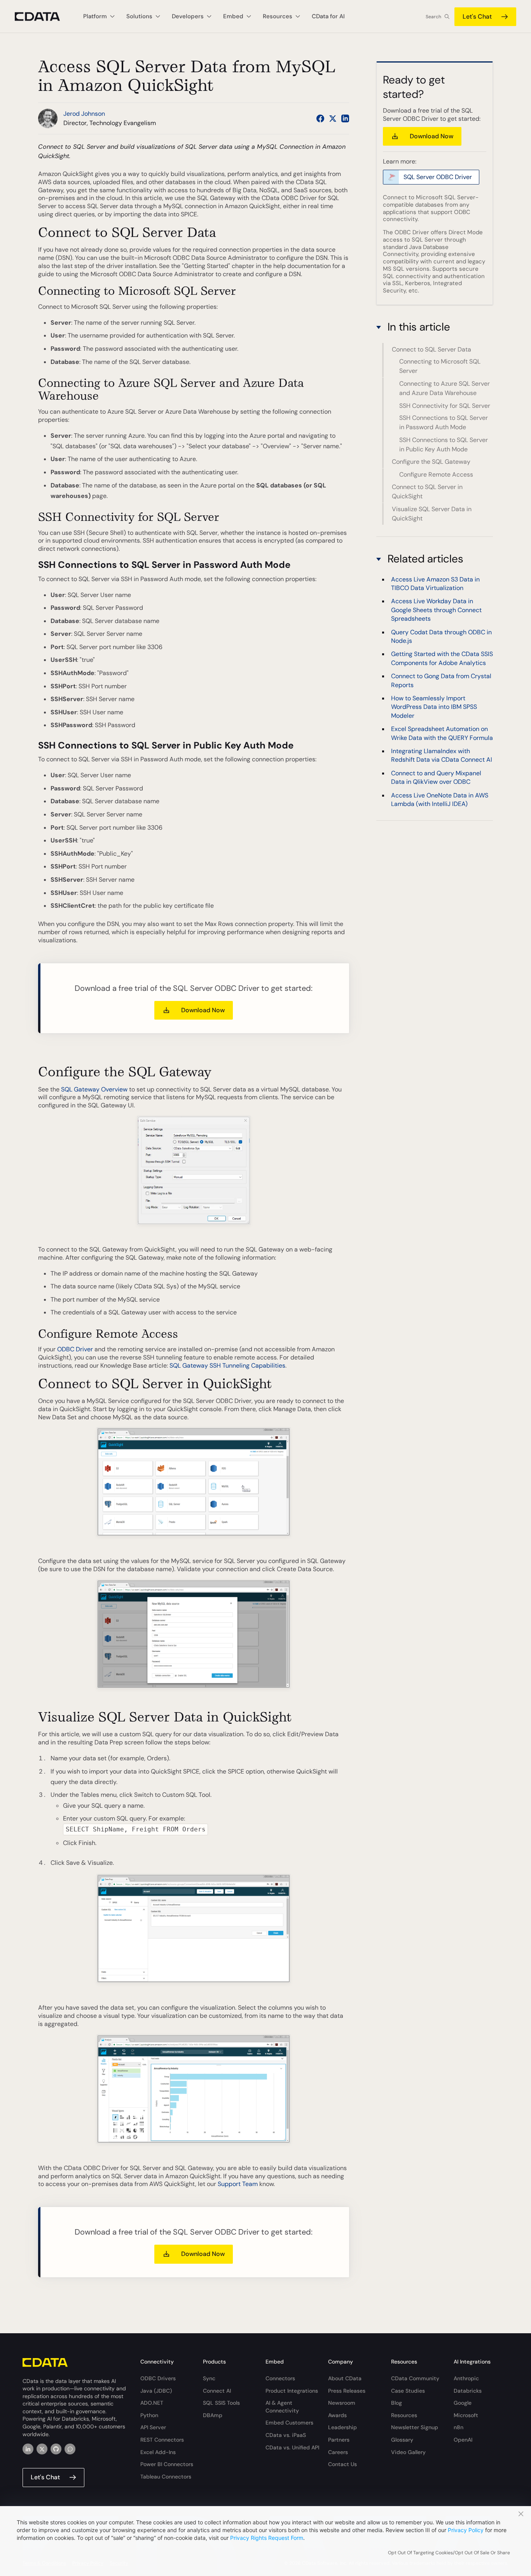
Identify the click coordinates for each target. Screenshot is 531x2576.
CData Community (415, 2378)
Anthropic (466, 2378)
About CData (345, 2378)
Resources (404, 2415)
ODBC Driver (75, 1349)
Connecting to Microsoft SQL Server (440, 366)
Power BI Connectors (167, 2464)
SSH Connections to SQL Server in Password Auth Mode (444, 423)
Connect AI (217, 2391)
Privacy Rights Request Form (267, 2538)
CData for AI (328, 16)
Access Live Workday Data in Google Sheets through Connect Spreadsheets (436, 610)
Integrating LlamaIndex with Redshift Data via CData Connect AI (442, 755)
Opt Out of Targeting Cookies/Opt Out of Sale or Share (449, 2553)
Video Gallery (408, 2452)
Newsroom (342, 2403)
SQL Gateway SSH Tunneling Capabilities (227, 1365)
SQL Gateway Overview (94, 1089)
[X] (42, 2449)
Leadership (342, 2427)
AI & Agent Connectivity (282, 2407)
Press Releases (347, 2391)
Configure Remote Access (436, 474)
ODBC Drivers (158, 2378)
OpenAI (463, 2440)
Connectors (280, 2378)
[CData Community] (70, 2449)
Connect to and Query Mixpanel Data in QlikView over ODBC (436, 777)
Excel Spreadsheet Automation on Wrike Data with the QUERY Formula (442, 733)
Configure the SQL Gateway (431, 462)
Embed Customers (289, 2423)
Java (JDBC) (156, 2391)
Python (149, 2415)
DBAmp (213, 2415)
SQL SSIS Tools (221, 2403)
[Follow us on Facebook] (320, 118)
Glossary (402, 2440)
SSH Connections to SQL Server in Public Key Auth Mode (444, 445)
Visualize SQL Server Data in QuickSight (432, 514)
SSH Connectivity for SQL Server (445, 406)
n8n (459, 2427)
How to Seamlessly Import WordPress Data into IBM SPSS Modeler (434, 707)
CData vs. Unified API (292, 2447)
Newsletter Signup (415, 2427)
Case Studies (408, 2391)
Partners (339, 2440)
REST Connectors (162, 2440)
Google (463, 2403)
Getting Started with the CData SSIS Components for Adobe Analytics (442, 659)
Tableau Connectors (166, 2477)
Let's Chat (477, 17)
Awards (337, 2415)
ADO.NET (152, 2403)
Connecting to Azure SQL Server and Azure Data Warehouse (445, 388)
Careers (338, 2452)
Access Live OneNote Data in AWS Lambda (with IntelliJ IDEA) (440, 800)
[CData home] (43, 17)
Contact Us (342, 2464)
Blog (397, 2403)
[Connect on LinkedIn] (345, 118)
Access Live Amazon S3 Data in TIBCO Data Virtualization (435, 584)
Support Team (238, 2184)
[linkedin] (28, 2449)
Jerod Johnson (84, 114)
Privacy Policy (466, 2530)
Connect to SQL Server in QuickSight (427, 492)
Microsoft (466, 2415)
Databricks (468, 2391)
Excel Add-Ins (158, 2452)
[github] (56, 2449)
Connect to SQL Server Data (431, 349)
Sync (209, 2378)
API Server (153, 2427)
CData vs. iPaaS (286, 2435)
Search (433, 17)
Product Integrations (292, 2391)
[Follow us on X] (333, 118)
